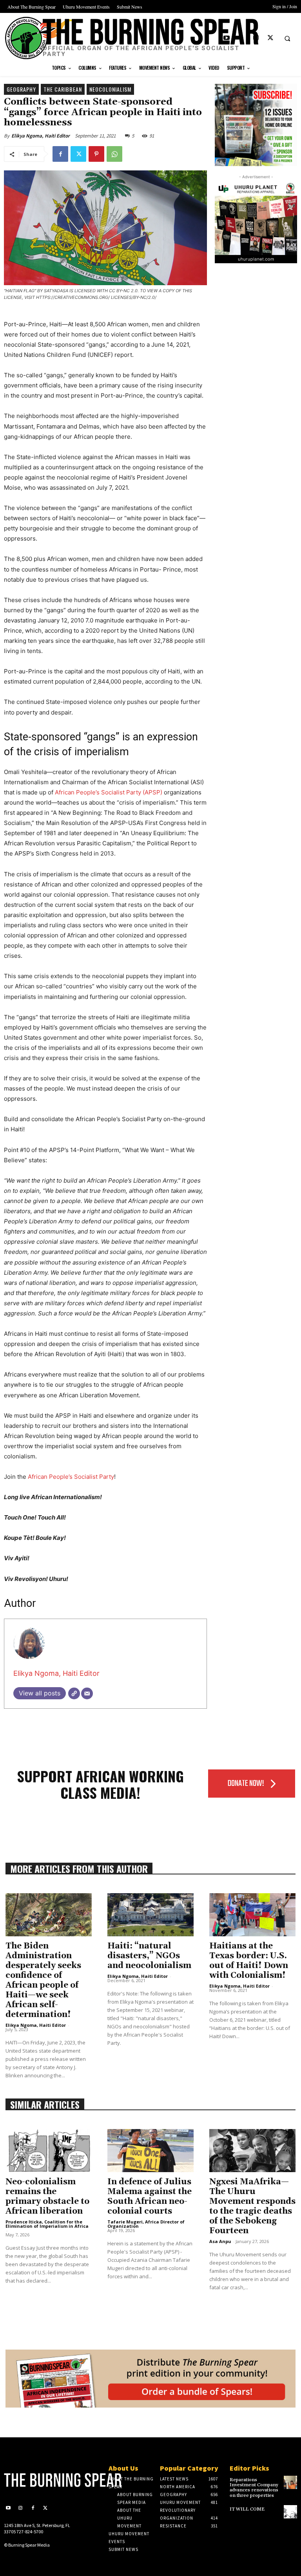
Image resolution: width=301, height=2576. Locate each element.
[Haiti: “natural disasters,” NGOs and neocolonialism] (150, 1915)
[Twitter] (270, 38)
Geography (21, 89)
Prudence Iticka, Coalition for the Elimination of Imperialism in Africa (47, 2224)
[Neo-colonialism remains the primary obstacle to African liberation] (49, 2151)
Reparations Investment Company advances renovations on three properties (254, 2488)
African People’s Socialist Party (71, 1477)
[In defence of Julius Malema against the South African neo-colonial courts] (150, 2151)
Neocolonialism (110, 89)
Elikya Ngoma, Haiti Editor (41, 136)
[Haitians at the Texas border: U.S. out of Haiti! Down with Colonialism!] (252, 1915)
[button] (287, 38)
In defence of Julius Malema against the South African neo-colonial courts (150, 2197)
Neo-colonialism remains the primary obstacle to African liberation (47, 2197)
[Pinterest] (96, 154)
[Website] (74, 1693)
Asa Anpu (220, 2241)
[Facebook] (241, 38)
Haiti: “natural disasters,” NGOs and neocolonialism (149, 1956)
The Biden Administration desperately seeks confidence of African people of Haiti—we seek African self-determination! (43, 1980)
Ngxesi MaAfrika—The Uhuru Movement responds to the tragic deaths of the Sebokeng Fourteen (252, 2206)
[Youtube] (227, 38)
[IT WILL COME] (290, 2512)
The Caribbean (63, 89)
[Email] (87, 1693)
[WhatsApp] (114, 154)
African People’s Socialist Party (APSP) (109, 792)
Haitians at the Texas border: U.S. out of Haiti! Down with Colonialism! (249, 1961)
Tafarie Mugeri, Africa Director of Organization (146, 2224)
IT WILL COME (247, 2509)
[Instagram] (256, 38)
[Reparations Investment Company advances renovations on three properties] (290, 2482)
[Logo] (38, 2480)
